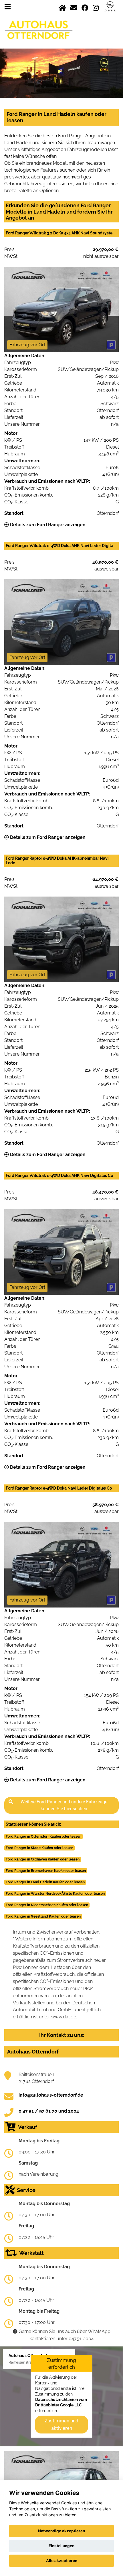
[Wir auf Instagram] (96, 7)
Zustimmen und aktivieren (61, 2424)
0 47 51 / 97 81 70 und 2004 (49, 2111)
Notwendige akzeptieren (61, 2531)
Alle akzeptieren (62, 2561)
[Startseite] (62, 7)
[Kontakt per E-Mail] (74, 7)
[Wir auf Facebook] (85, 7)
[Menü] (8, 7)
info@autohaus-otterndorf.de (51, 2095)
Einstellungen (61, 2546)
